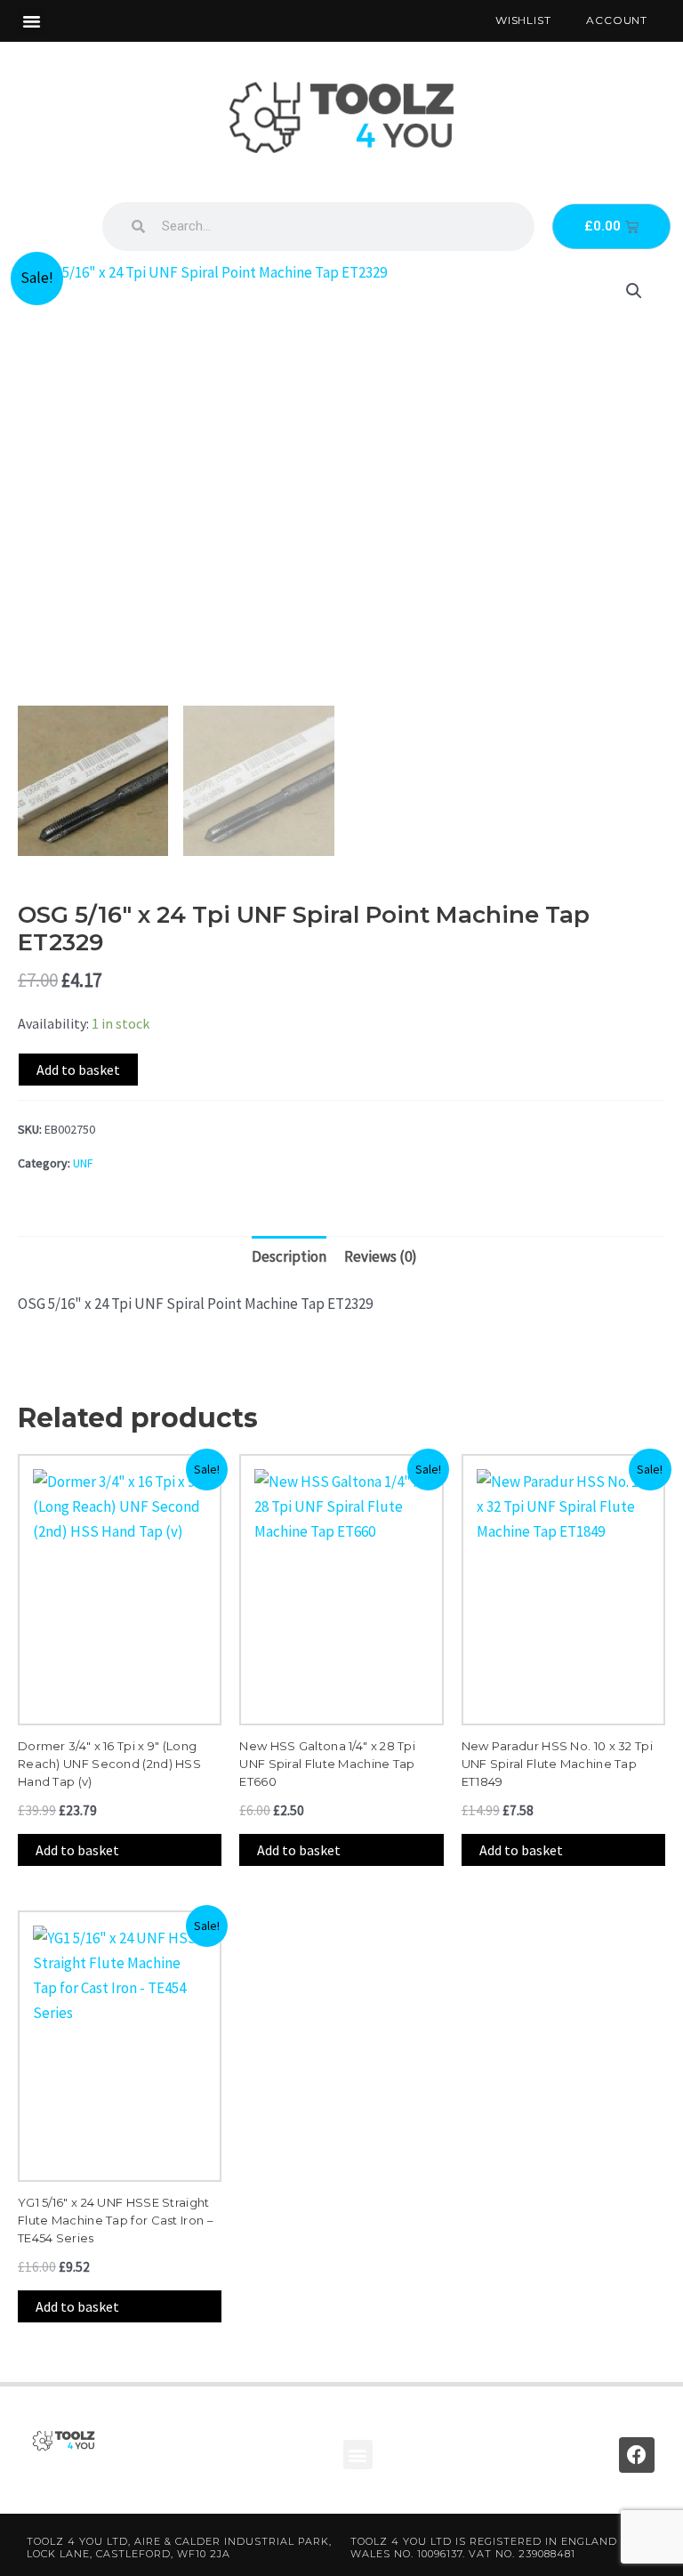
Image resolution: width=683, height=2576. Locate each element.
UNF (83, 1163)
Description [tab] (289, 1256)
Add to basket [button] (77, 1850)
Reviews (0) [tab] (381, 1256)
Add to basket (78, 1070)
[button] (32, 21)
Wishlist (523, 20)
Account (617, 20)
